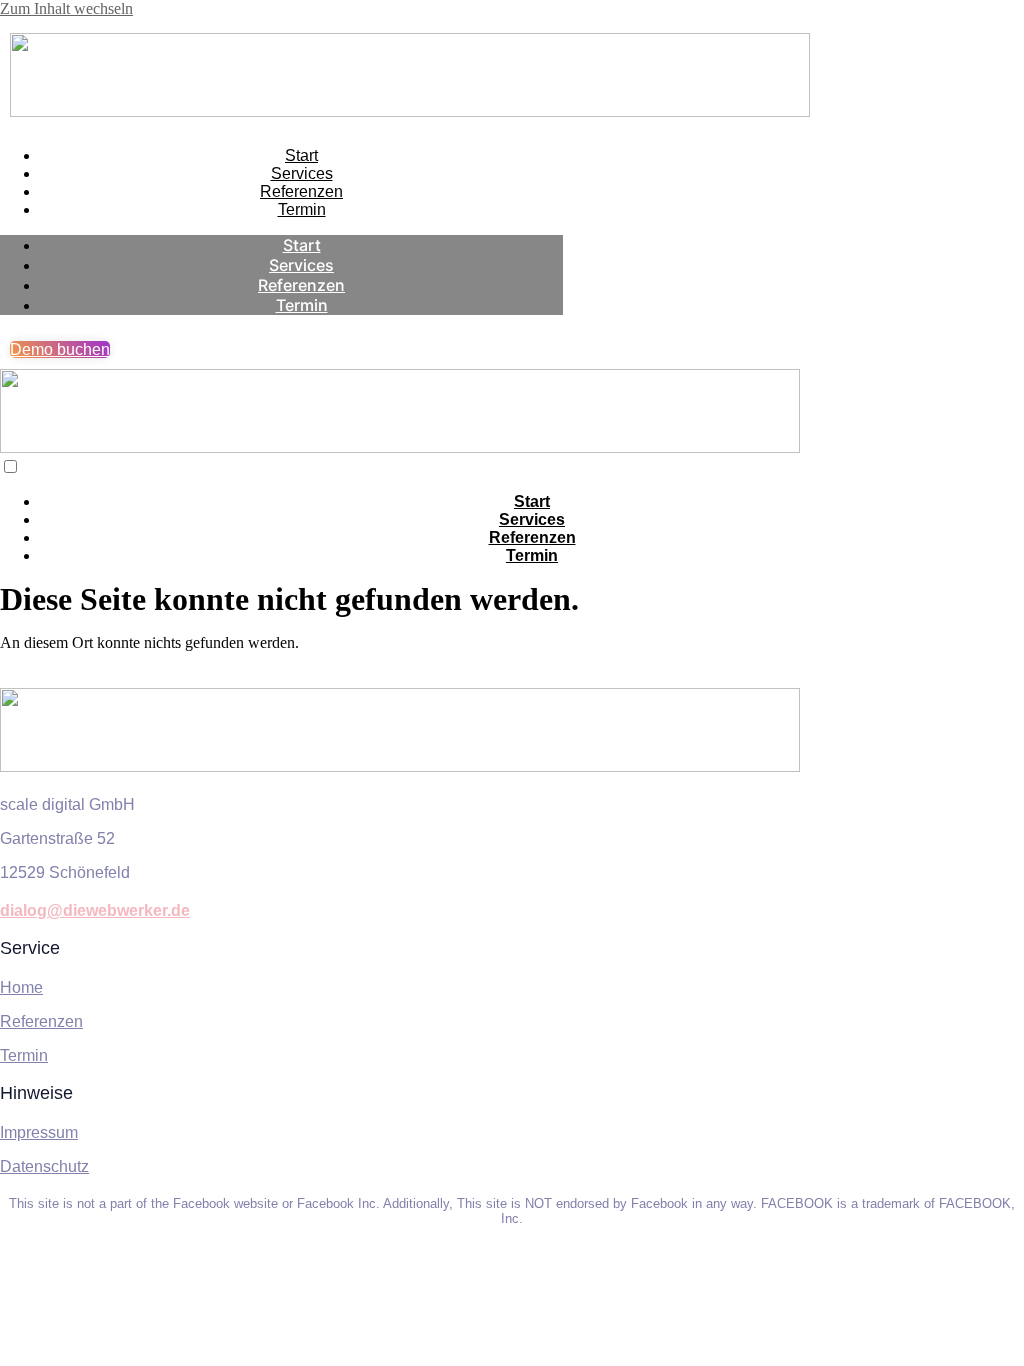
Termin (302, 209)
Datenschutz (44, 1166)
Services (302, 173)
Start (301, 155)
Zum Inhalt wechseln (66, 8)
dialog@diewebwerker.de (95, 910)
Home (21, 987)
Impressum (39, 1132)
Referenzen (301, 191)
